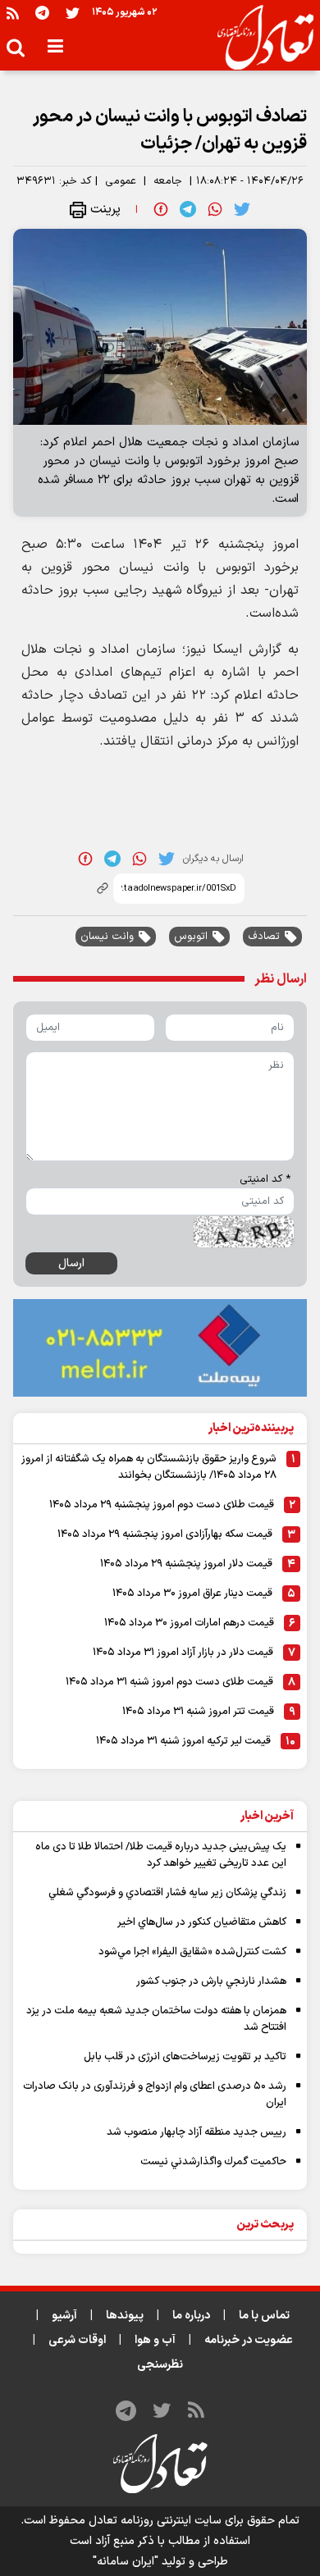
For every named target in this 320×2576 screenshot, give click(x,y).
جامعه (168, 181)
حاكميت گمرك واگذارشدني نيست (213, 2162)
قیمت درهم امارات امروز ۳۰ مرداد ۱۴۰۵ (189, 1623)
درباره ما (191, 2316)
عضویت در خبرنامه (249, 2340)
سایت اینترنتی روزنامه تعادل (155, 2521)
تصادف (264, 937)
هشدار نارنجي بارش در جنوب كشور (211, 1981)
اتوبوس (191, 937)
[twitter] (242, 209)
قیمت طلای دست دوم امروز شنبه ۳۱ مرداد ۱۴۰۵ (169, 1682)
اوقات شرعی (77, 2340)
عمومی (121, 181)
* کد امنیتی (265, 1179)
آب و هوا (155, 2340)
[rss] (13, 13)
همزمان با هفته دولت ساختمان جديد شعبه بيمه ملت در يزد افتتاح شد (156, 2019)
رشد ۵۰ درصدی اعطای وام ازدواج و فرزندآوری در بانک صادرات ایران (155, 2095)
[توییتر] (73, 13)
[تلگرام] (42, 13)
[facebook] (161, 209)
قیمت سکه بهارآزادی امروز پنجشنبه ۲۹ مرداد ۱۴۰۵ (165, 1534)
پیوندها (125, 2316)
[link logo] (259, 38)
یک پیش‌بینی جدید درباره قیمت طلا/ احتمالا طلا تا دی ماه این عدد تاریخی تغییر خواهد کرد (161, 1855)
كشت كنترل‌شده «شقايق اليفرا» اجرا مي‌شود (192, 1952)
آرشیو (64, 2316)
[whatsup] (215, 209)
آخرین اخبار (267, 1816)
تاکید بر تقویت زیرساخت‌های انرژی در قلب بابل (185, 2057)
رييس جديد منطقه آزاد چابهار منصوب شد (197, 2132)
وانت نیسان (107, 937)
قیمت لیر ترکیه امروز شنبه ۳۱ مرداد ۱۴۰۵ (183, 1741)
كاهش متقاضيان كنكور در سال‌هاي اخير (202, 1922)
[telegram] (188, 209)
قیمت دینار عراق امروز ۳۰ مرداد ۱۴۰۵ (192, 1593)
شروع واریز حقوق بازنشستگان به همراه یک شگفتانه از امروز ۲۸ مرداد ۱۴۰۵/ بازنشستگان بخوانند (149, 1467)
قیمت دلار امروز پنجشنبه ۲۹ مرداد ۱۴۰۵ (186, 1564)
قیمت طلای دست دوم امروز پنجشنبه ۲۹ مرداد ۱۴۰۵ (162, 1505)
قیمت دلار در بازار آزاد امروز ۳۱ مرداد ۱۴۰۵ (183, 1653)
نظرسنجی (160, 2365)
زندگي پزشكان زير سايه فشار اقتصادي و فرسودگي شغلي (167, 1893)
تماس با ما (264, 2316)
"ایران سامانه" (126, 2562)
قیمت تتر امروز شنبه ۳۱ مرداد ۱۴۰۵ (198, 1712)
